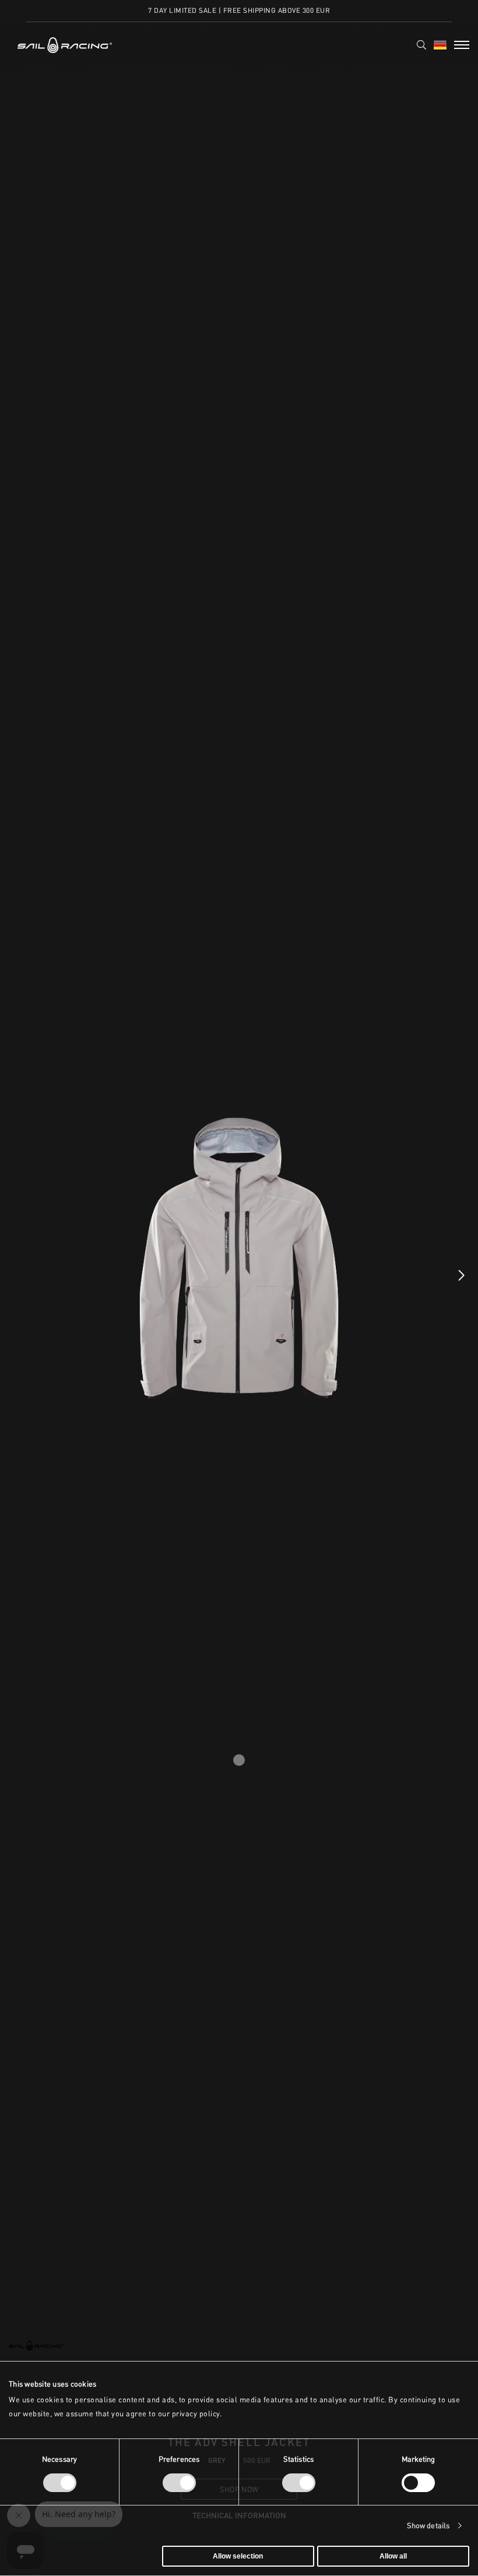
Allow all (393, 2556)
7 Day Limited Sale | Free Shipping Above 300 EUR (239, 10)
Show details (428, 2526)
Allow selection (238, 2556)
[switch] (179, 2483)
